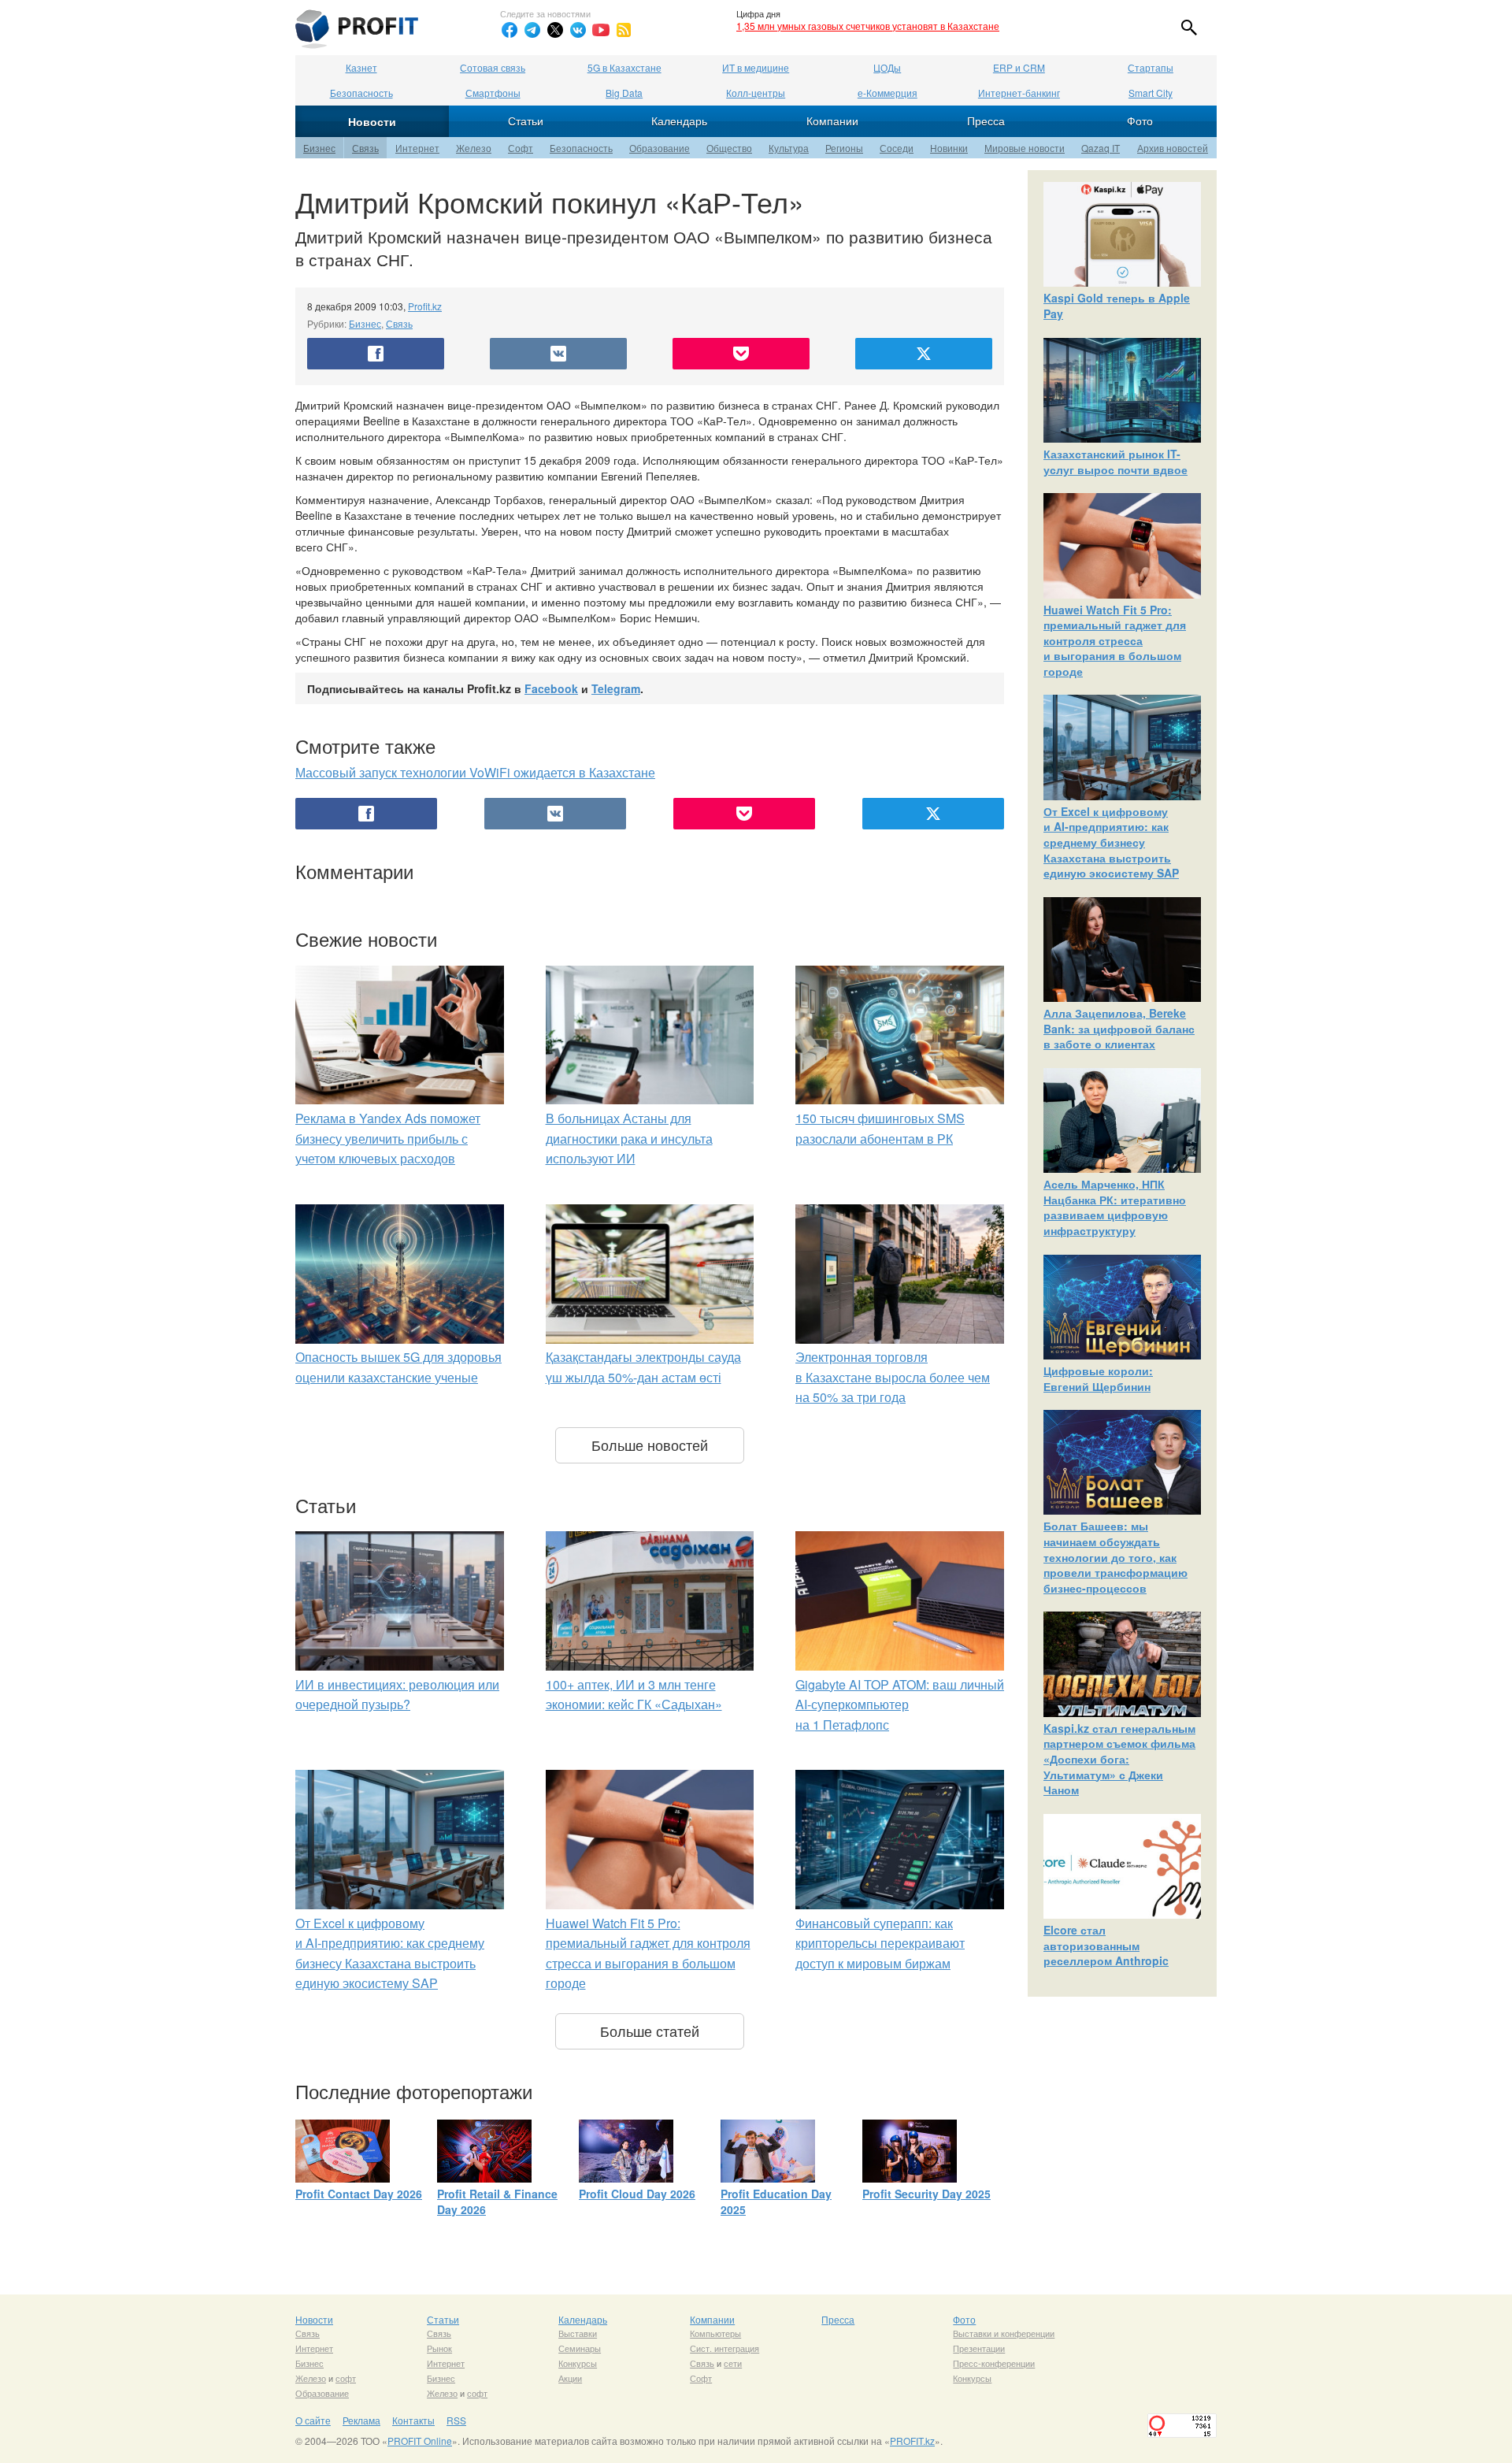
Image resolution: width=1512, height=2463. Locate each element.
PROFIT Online (420, 2441)
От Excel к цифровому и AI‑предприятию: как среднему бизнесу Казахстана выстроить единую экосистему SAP (1111, 842)
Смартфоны (493, 93)
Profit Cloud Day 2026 (637, 2194)
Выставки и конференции (1004, 2333)
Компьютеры (715, 2333)
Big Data (624, 93)
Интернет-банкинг (1019, 93)
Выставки (578, 2333)
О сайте (313, 2420)
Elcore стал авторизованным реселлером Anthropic (1106, 1945)
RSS (456, 2420)
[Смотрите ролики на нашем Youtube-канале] (601, 30)
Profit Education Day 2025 (776, 2201)
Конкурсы (578, 2363)
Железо (474, 148)
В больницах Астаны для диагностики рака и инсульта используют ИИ (629, 1138)
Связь (365, 148)
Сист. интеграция (724, 2348)
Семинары (580, 2348)
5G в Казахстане (624, 67)
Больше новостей (650, 1445)
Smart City (1151, 93)
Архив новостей (1173, 148)
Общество (729, 148)
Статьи (526, 121)
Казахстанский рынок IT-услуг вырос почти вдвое (1115, 462)
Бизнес (319, 148)
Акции (570, 2378)
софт (346, 2378)
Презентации (979, 2348)
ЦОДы (887, 67)
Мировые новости (1025, 148)
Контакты (413, 2420)
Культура (789, 148)
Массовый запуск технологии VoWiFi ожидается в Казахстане (475, 772)
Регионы (844, 148)
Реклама (361, 2420)
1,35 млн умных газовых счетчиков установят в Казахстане (868, 26)
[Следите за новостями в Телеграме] (532, 30)
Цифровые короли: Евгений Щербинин (1098, 1378)
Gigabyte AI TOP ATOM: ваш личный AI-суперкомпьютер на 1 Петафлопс (900, 1704)
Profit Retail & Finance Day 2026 (497, 2201)
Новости (372, 121)
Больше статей (650, 2031)
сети (733, 2363)
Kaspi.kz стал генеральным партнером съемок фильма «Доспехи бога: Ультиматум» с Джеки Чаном (1119, 1759)
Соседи (897, 148)
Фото (1140, 121)
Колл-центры (756, 93)
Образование (660, 148)
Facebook (551, 688)
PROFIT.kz (912, 2441)
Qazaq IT (1101, 148)
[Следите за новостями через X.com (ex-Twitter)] (555, 30)
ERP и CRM (1019, 67)
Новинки (949, 148)
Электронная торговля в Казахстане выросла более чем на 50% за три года (893, 1377)
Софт (521, 148)
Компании (832, 121)
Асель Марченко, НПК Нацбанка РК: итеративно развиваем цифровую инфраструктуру (1115, 1207)
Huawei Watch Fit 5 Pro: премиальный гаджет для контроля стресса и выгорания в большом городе (1115, 640)
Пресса (986, 121)
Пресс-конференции (994, 2363)
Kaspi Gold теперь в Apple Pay (1117, 306)
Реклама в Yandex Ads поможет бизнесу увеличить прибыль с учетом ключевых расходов (388, 1138)
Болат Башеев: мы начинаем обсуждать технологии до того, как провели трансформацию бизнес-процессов (1115, 1556)
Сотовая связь (493, 67)
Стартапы (1151, 67)
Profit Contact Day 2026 (359, 2194)
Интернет (417, 148)
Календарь (679, 121)
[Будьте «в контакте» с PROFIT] (578, 30)
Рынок (439, 2348)
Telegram (616, 688)
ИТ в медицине (756, 67)
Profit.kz (425, 306)
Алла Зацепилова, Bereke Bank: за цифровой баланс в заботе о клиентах (1119, 1028)
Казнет (361, 67)
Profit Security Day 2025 (926, 2194)
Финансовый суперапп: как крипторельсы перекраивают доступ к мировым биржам (880, 1943)
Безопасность (361, 93)
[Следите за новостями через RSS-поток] (624, 30)
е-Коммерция (888, 93)
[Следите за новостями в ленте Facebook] (510, 30)
